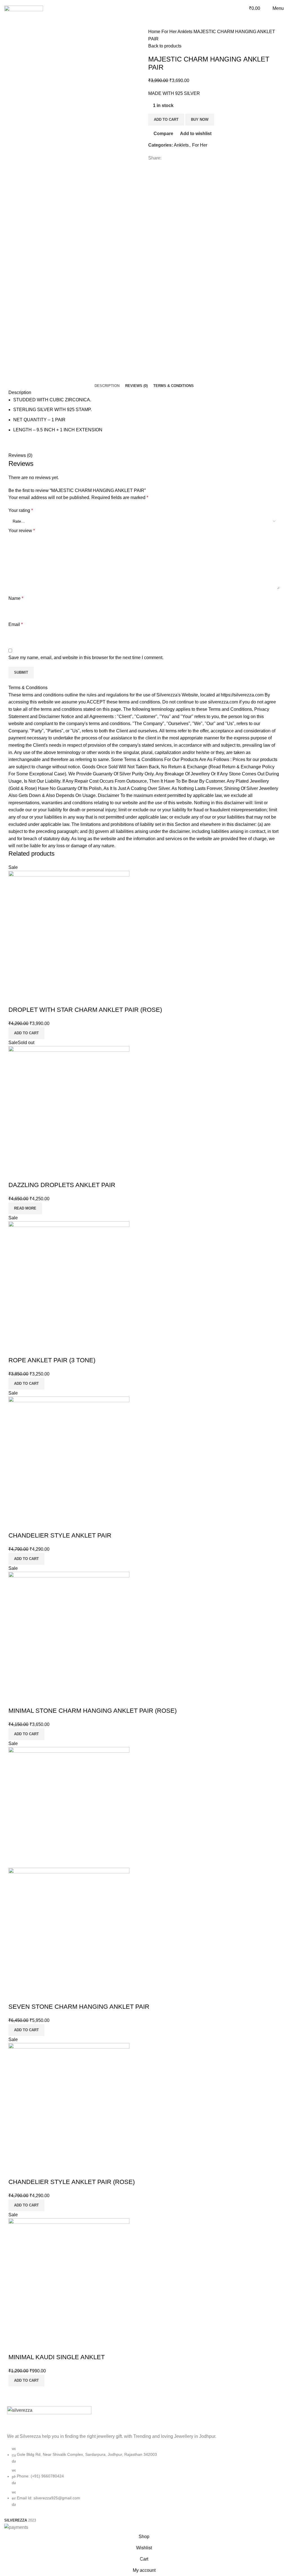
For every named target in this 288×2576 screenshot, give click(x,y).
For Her (169, 32)
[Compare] (15, 999)
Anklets (185, 32)
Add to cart (166, 119)
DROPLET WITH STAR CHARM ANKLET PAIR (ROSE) (85, 1010)
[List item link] (144, 2479)
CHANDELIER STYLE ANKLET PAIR (60, 1535)
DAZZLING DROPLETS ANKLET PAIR (62, 1185)
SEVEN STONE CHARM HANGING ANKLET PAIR (79, 2007)
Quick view (31, 999)
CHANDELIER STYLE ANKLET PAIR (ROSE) (72, 2182)
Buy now (200, 119)
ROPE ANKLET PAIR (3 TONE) (52, 1360)
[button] (26, 1033)
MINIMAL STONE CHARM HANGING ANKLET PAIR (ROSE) (93, 1711)
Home (155, 32)
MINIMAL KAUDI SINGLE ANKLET (57, 2357)
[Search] (241, 8)
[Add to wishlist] (46, 999)
